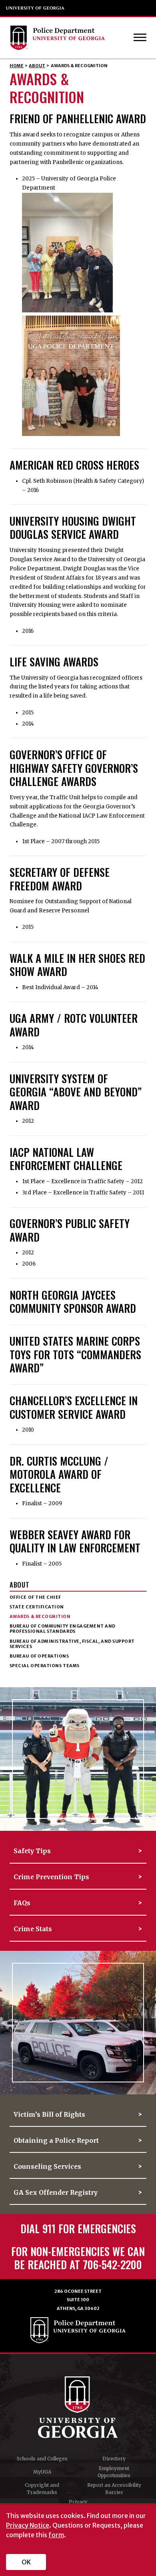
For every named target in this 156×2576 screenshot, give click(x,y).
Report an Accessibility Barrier (114, 2489)
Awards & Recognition (40, 1617)
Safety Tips (32, 1851)
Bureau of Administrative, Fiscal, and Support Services (72, 1644)
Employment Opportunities (114, 2472)
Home (17, 66)
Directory (114, 2459)
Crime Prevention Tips (51, 1877)
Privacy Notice (28, 2525)
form (56, 2535)
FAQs (22, 1903)
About (37, 66)
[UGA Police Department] (71, 38)
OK (26, 2562)
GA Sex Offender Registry (56, 2193)
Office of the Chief (35, 1597)
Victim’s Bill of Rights (49, 2115)
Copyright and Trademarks (42, 2489)
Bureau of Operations (39, 1656)
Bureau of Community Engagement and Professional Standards (63, 1629)
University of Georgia (36, 8)
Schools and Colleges (42, 2459)
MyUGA (42, 2472)
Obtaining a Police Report (56, 2141)
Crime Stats (33, 1929)
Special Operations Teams (45, 1666)
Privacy (78, 2502)
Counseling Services (47, 2167)
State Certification (37, 1607)
